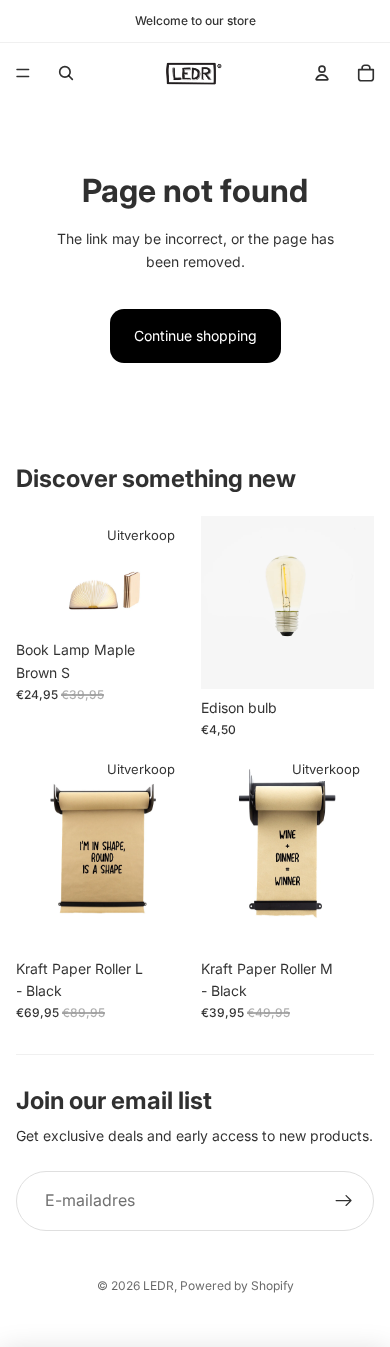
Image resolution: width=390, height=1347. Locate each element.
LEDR (158, 1285)
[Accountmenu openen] (322, 73)
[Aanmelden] (344, 1201)
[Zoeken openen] (66, 73)
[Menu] (23, 73)
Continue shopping (195, 335)
